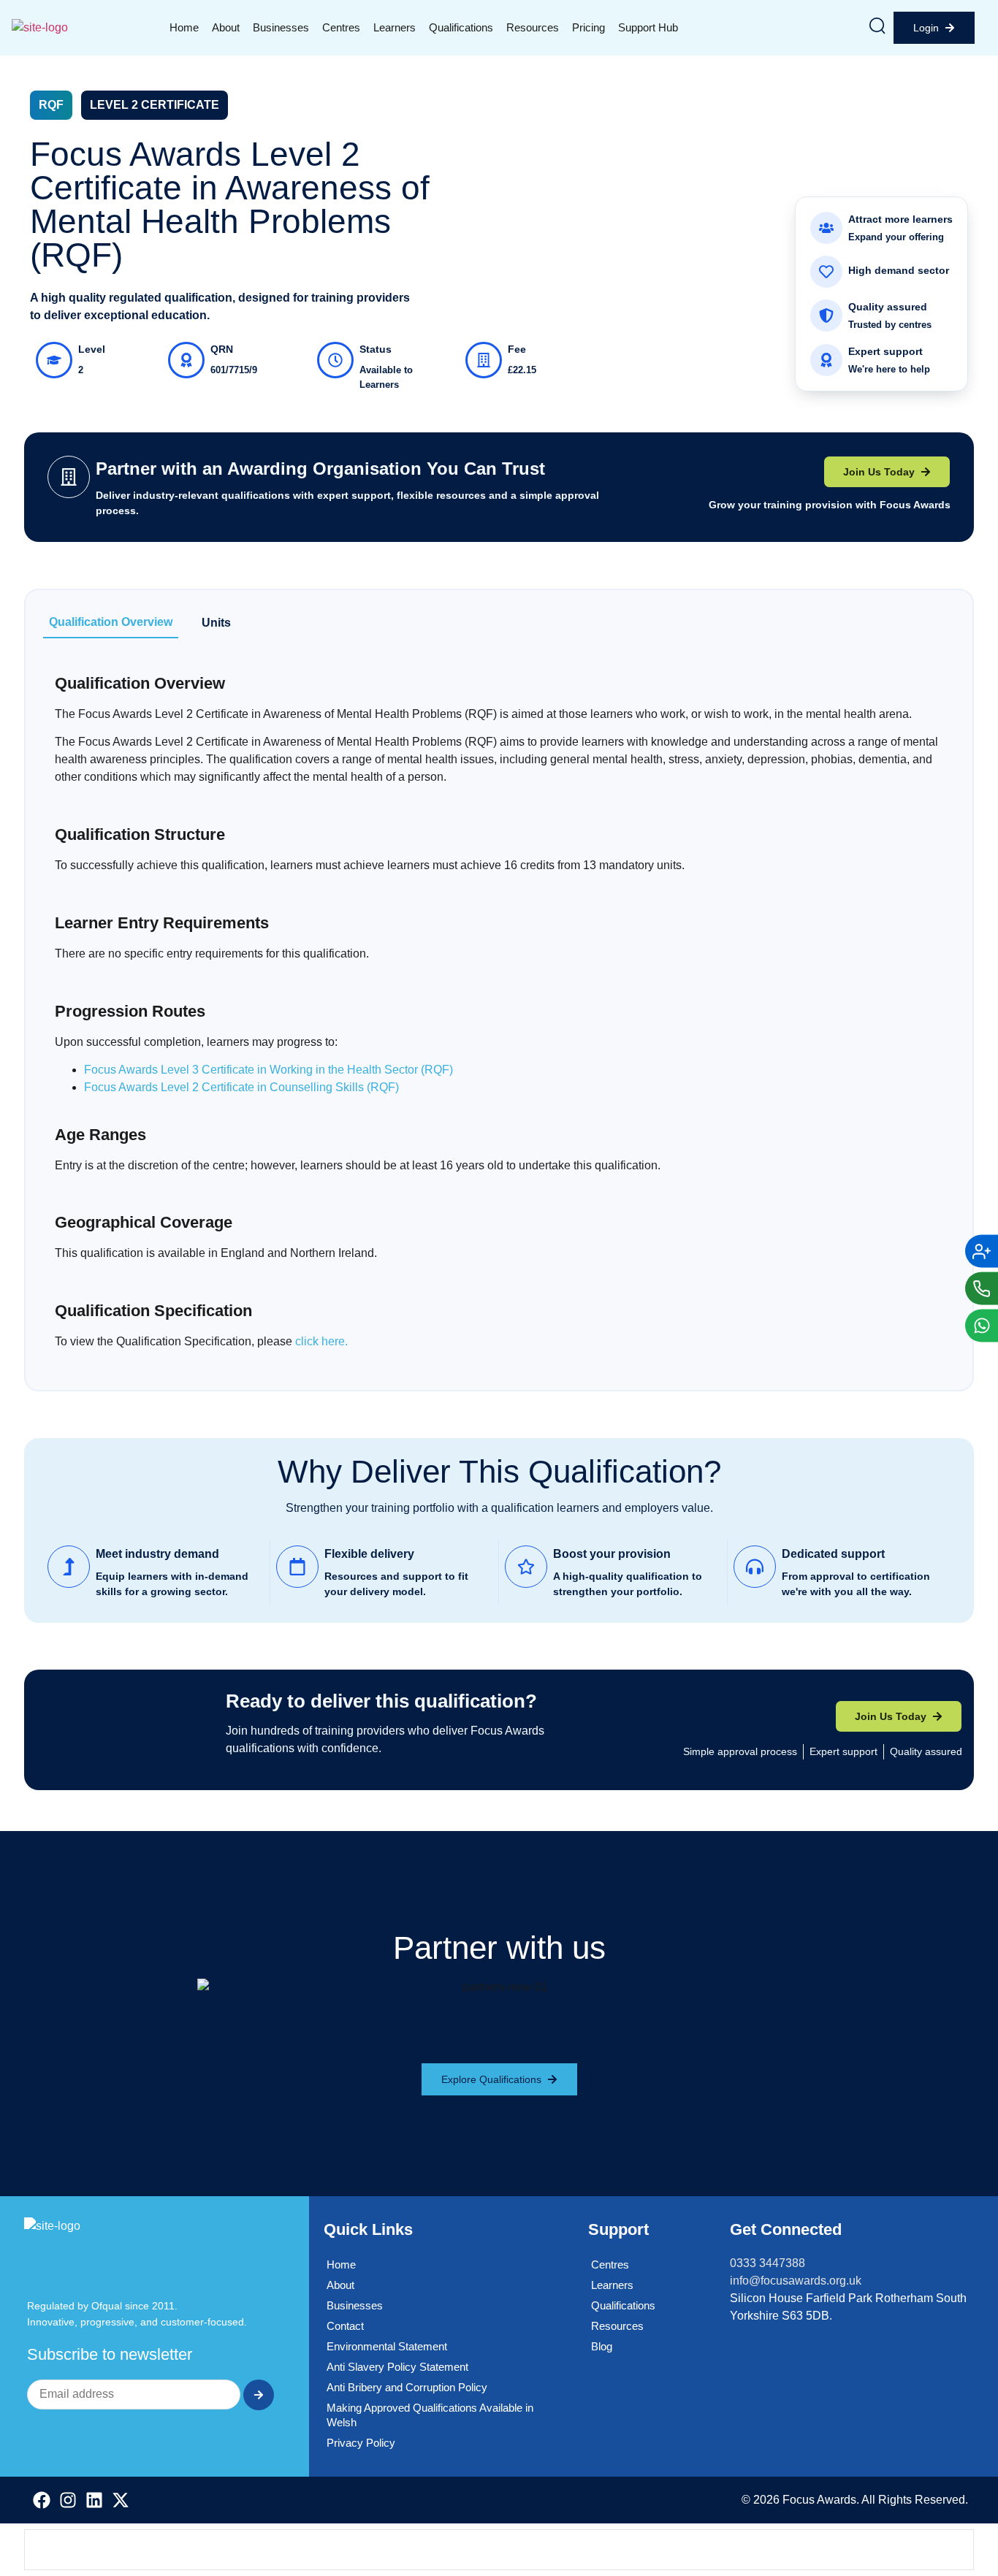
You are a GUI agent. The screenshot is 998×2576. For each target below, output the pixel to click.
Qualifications (461, 27)
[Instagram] (68, 2500)
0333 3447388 (767, 2263)
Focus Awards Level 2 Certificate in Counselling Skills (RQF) (241, 1087)
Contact (345, 2326)
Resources (533, 27)
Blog (602, 2346)
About (226, 27)
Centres (341, 27)
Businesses (281, 27)
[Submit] (259, 2395)
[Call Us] (982, 1288)
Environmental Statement (387, 2346)
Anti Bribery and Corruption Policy (407, 2387)
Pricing (588, 27)
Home (184, 27)
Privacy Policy (361, 2443)
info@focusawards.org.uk (796, 2281)
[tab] (111, 623)
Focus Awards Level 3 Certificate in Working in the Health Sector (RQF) (268, 1070)
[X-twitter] (121, 2500)
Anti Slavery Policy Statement (397, 2367)
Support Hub (648, 27)
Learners (395, 27)
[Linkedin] (94, 2500)
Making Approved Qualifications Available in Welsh (430, 2415)
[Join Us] (982, 1251)
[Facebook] (42, 2500)
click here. (321, 1341)
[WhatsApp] (982, 1325)
